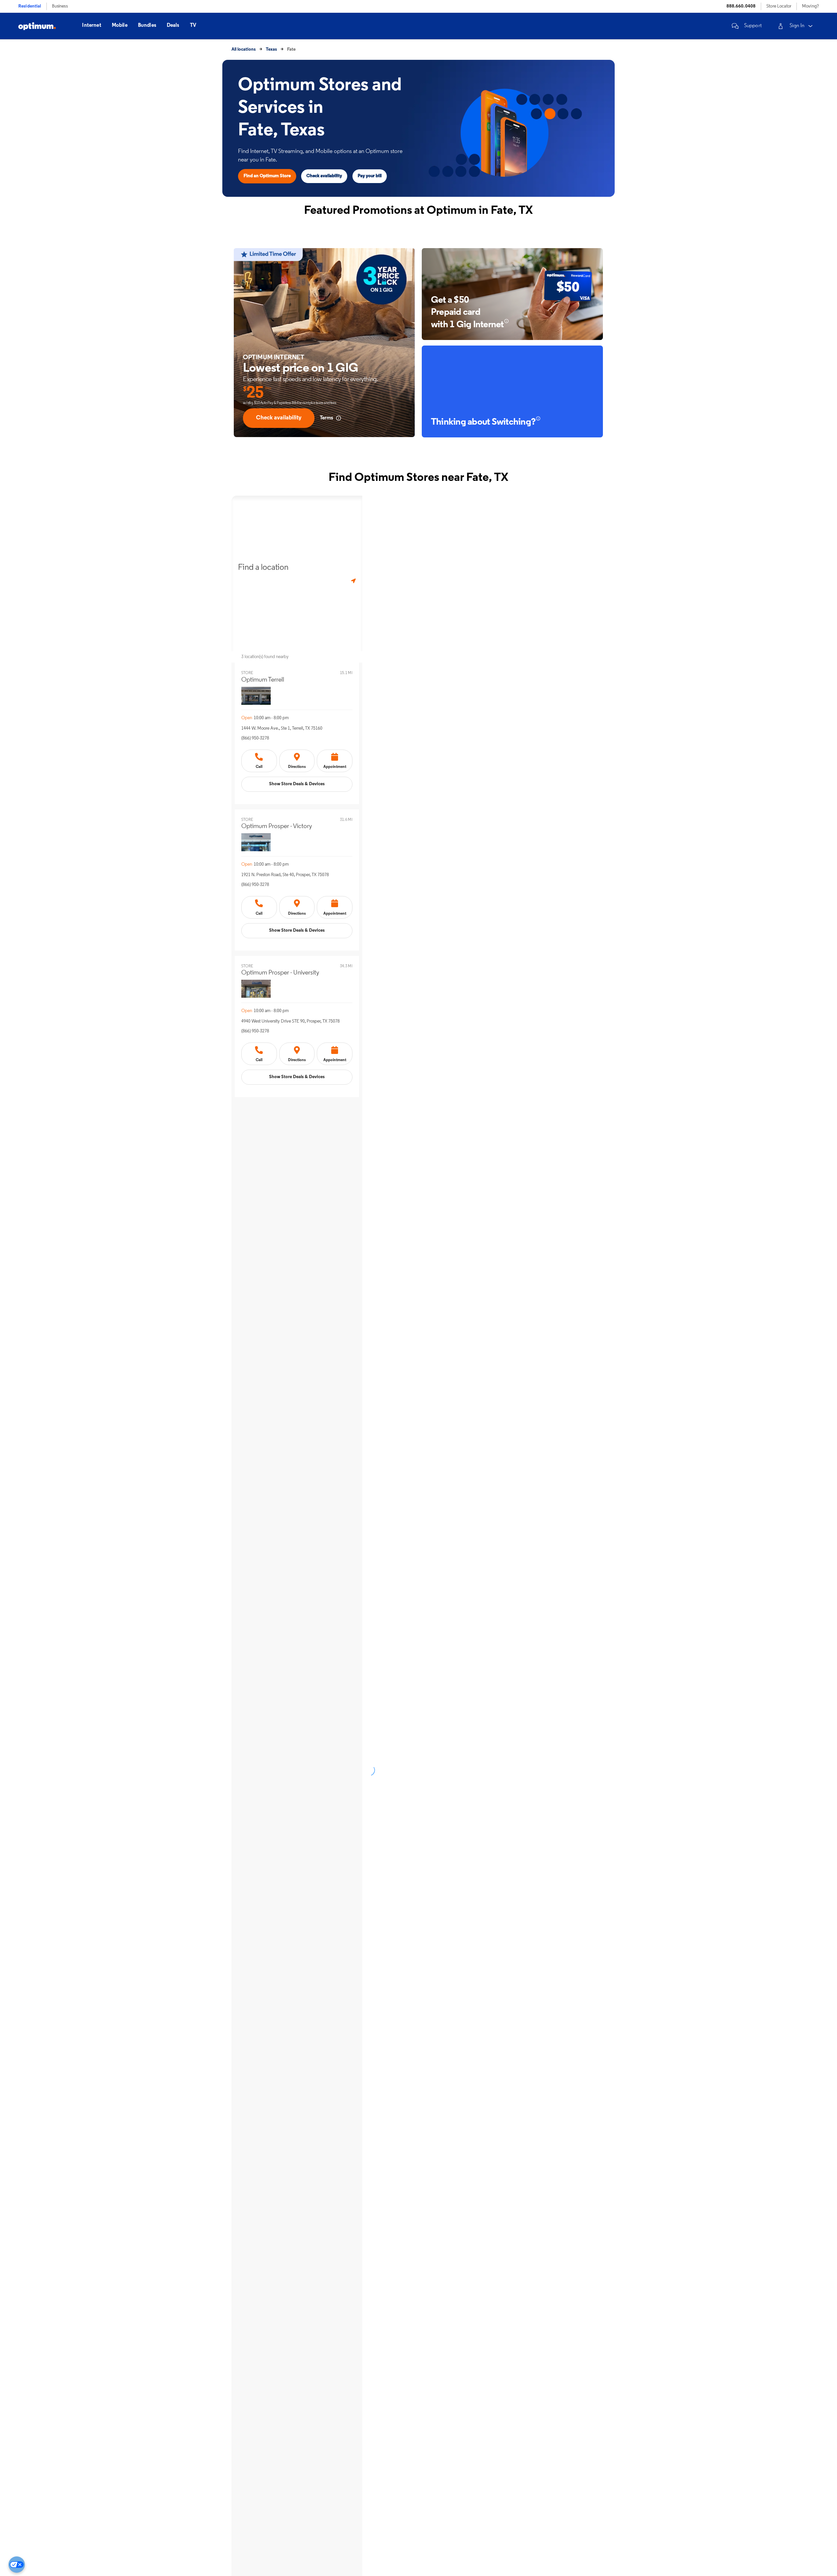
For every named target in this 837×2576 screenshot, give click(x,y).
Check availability (324, 176)
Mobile (120, 25)
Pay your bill (370, 176)
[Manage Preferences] (17, 2565)
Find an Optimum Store (267, 176)
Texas (271, 50)
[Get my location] (353, 581)
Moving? (810, 6)
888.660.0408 (741, 6)
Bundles (147, 25)
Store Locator (779, 6)
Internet (92, 25)
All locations (244, 50)
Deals (173, 25)
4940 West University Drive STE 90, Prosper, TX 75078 (290, 1021)
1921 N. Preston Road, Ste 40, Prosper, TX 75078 (285, 875)
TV (193, 25)
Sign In (797, 26)
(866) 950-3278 (255, 738)
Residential (30, 6)
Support (753, 26)
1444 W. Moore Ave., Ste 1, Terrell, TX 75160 (282, 729)
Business (60, 6)
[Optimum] (37, 26)
